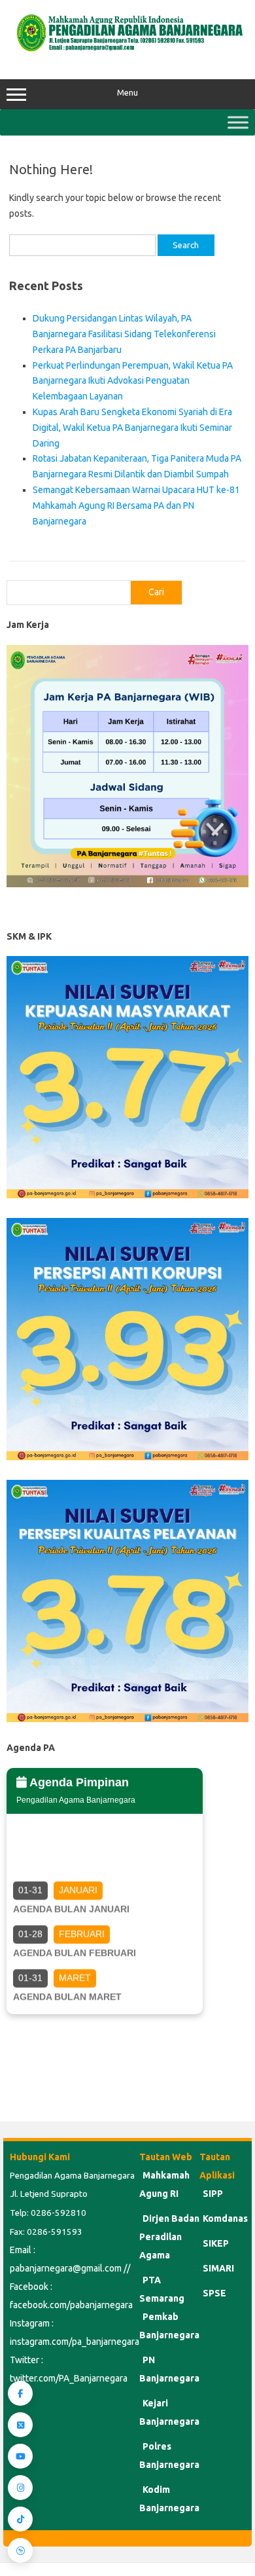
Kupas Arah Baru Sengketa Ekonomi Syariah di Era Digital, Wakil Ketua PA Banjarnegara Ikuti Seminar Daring (132, 428)
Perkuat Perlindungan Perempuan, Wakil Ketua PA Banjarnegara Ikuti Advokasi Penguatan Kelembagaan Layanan (133, 381)
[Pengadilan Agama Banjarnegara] (127, 52)
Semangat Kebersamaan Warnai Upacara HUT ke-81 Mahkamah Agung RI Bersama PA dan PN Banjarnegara (136, 506)
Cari (156, 592)
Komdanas (225, 2218)
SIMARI (218, 2268)
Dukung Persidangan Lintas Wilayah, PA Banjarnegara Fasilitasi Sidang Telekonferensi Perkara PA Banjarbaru (124, 334)
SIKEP (216, 2243)
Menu (127, 93)
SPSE (214, 2293)
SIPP (213, 2194)
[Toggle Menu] (238, 122)
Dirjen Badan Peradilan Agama (169, 2237)
